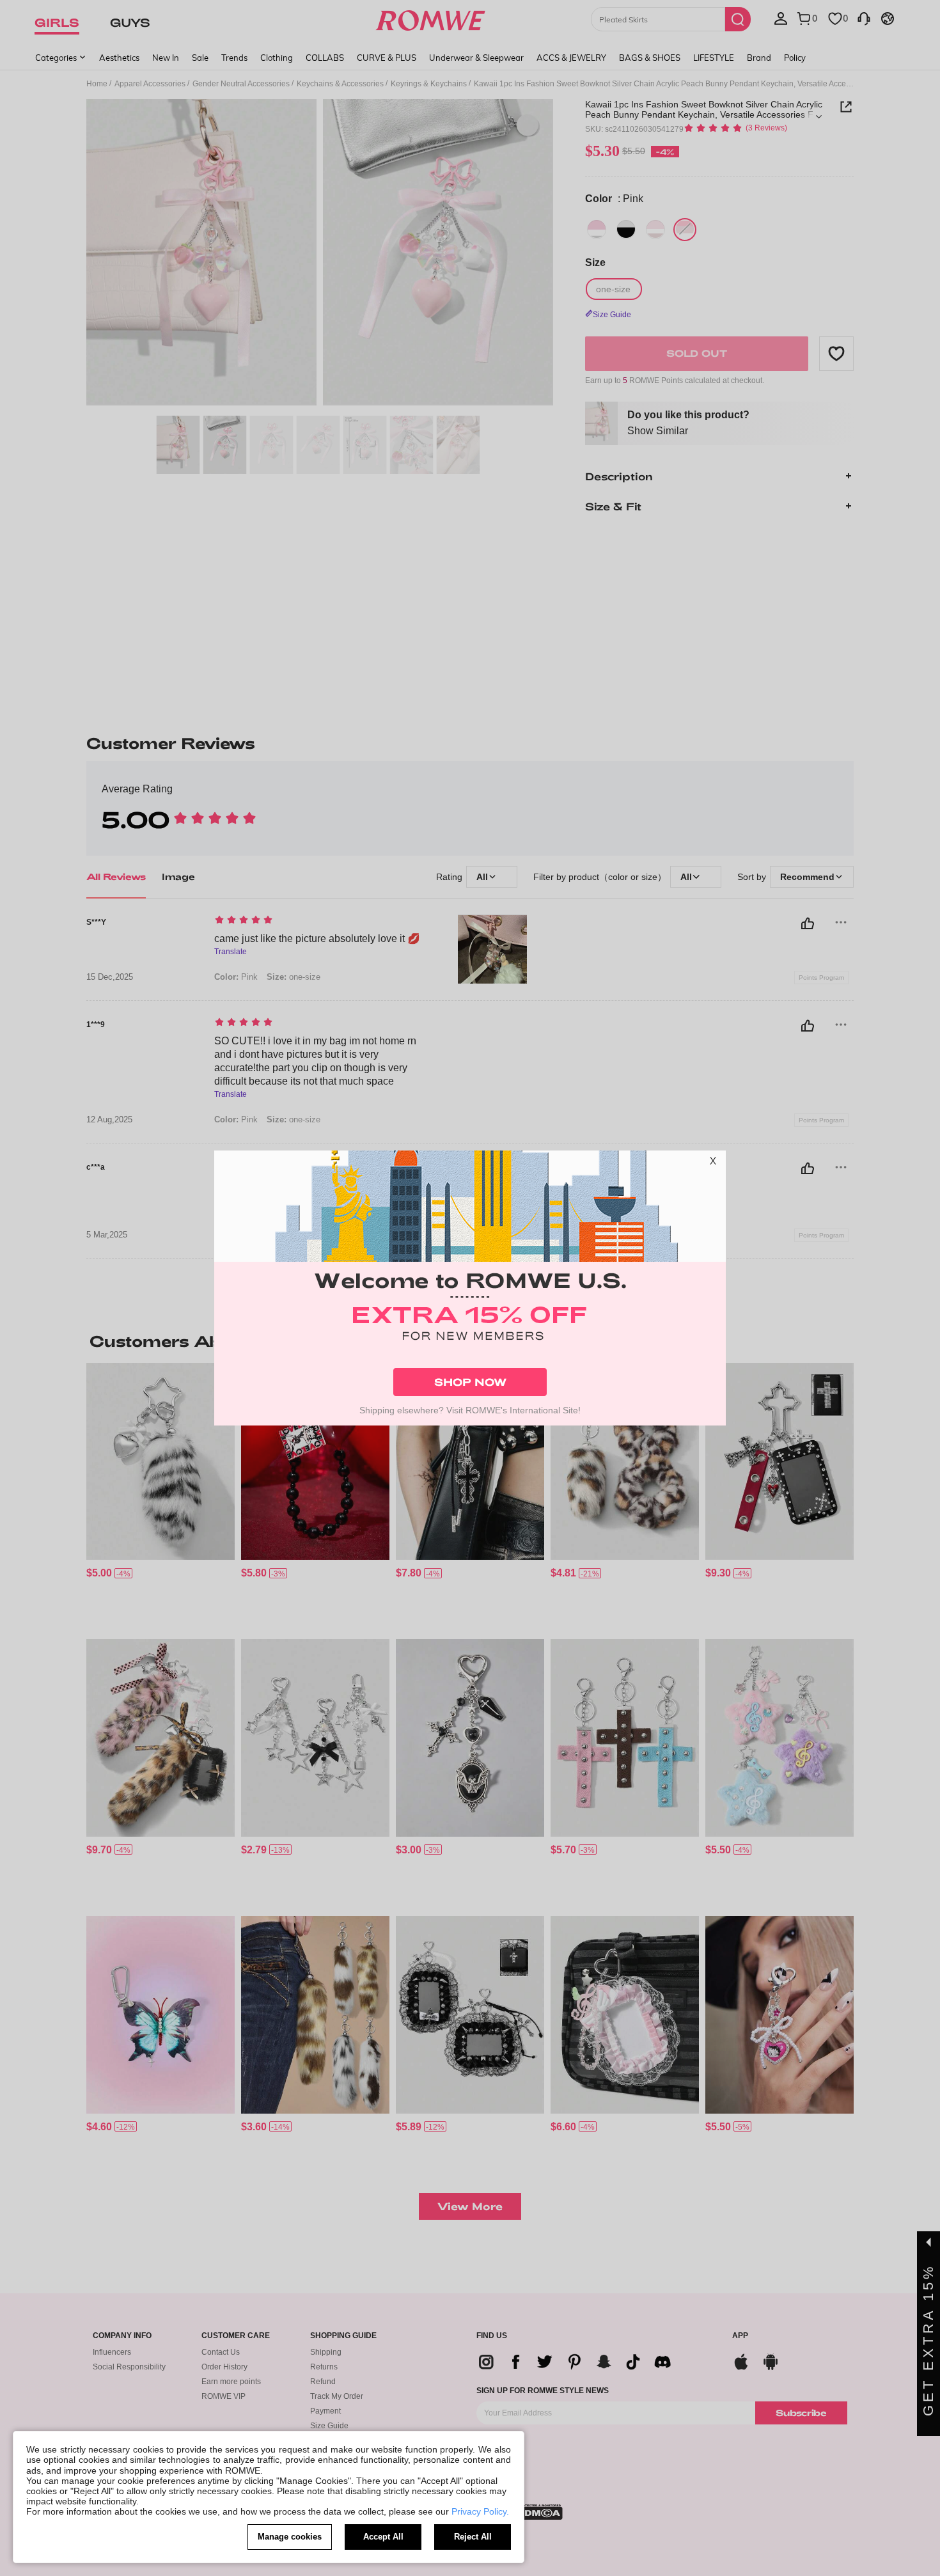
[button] (713, 1163)
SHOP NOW (470, 1382)
